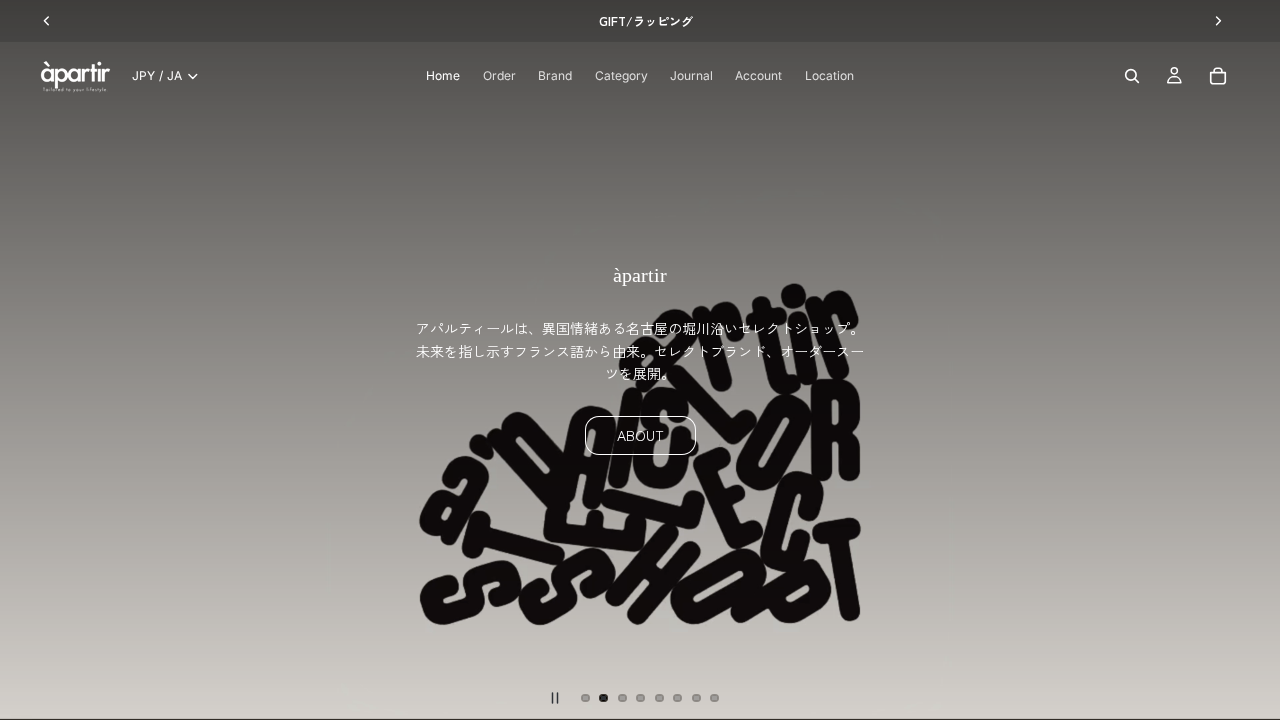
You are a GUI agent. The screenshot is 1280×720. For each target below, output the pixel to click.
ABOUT (640, 435)
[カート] (1218, 76)
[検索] (1132, 76)
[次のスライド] (1248, 360)
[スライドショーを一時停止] (555, 698)
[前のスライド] (32, 360)
